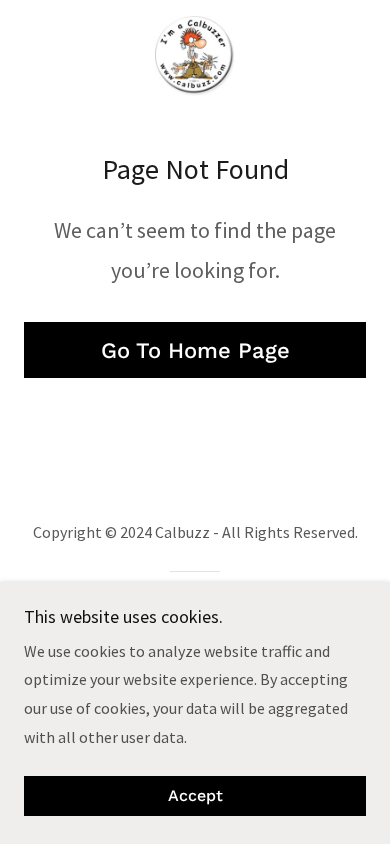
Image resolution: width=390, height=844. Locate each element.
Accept (195, 796)
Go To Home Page (195, 350)
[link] (194, 56)
